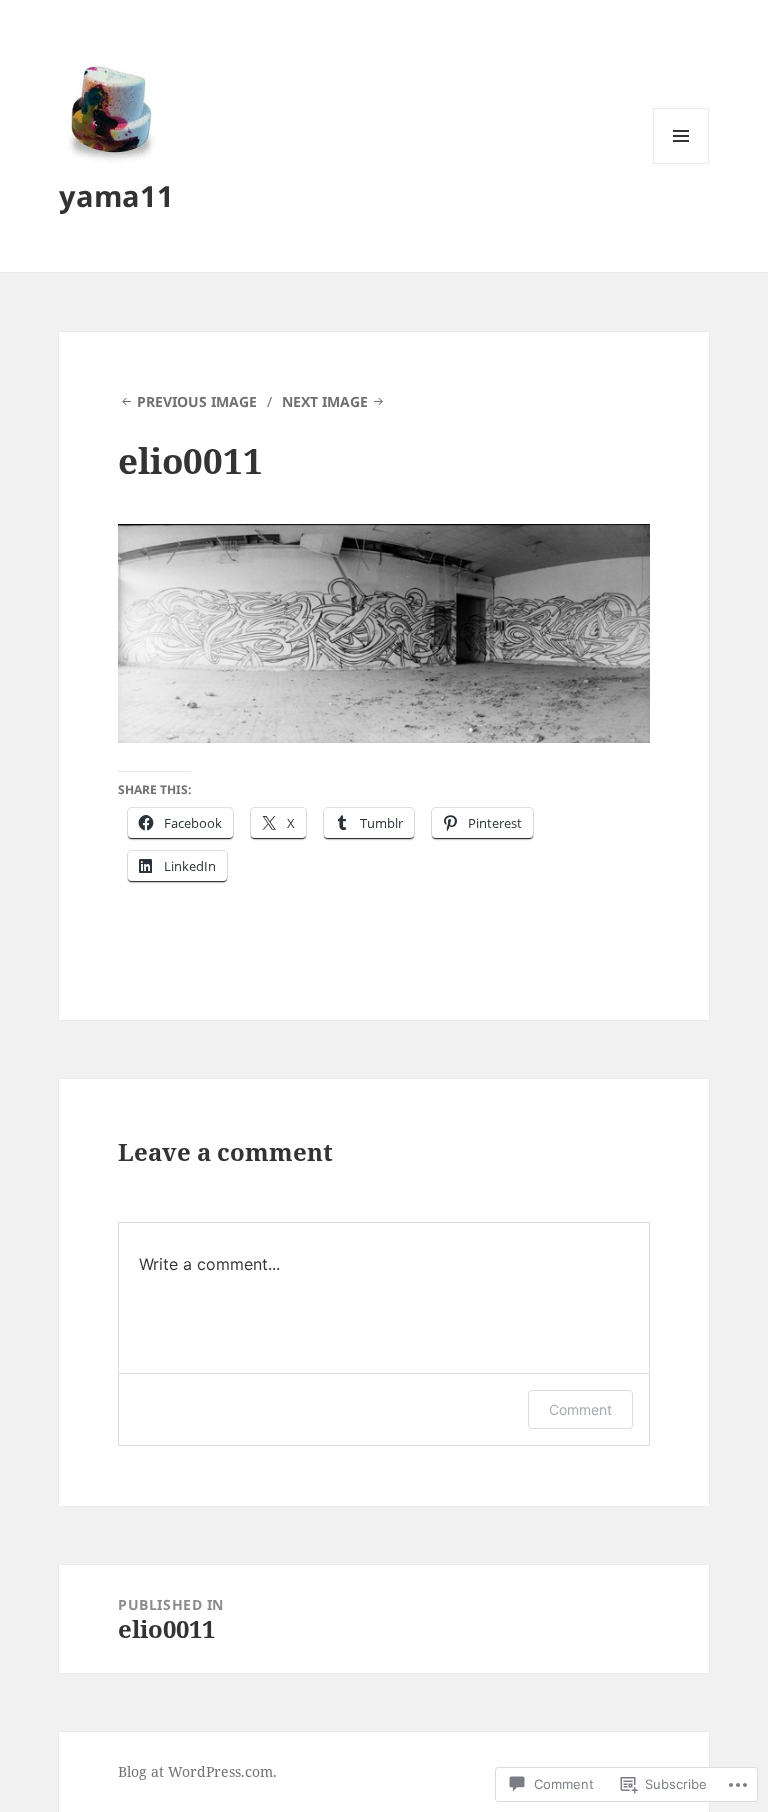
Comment (580, 1409)
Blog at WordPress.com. (197, 1771)
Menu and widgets (681, 163)
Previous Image (197, 401)
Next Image (325, 401)
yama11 (116, 195)
